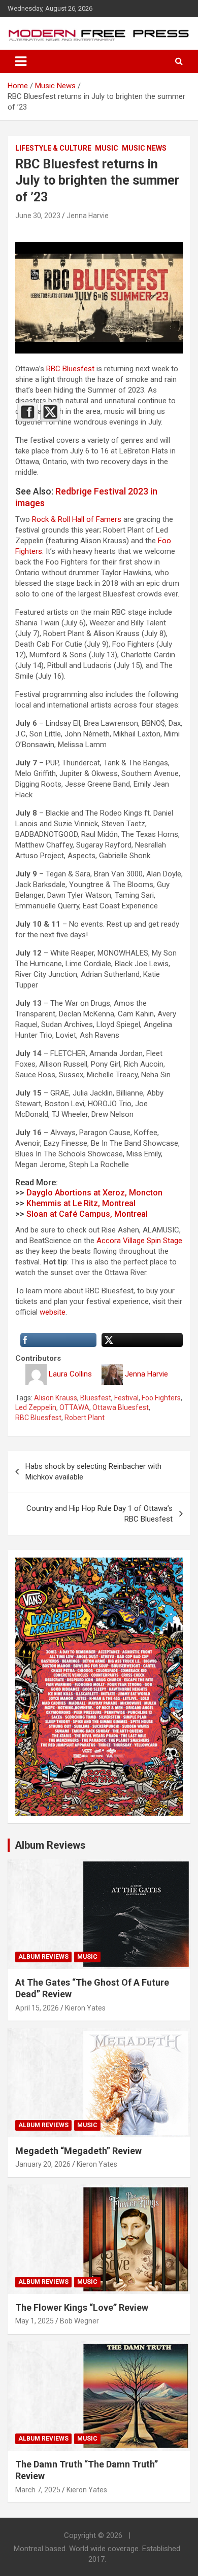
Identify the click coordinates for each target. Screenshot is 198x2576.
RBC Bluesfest (70, 369)
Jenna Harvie (88, 216)
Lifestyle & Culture (53, 148)
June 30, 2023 (38, 216)
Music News (144, 148)
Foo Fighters (161, 1398)
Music (107, 148)
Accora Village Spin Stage (139, 1241)
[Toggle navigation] (21, 61)
